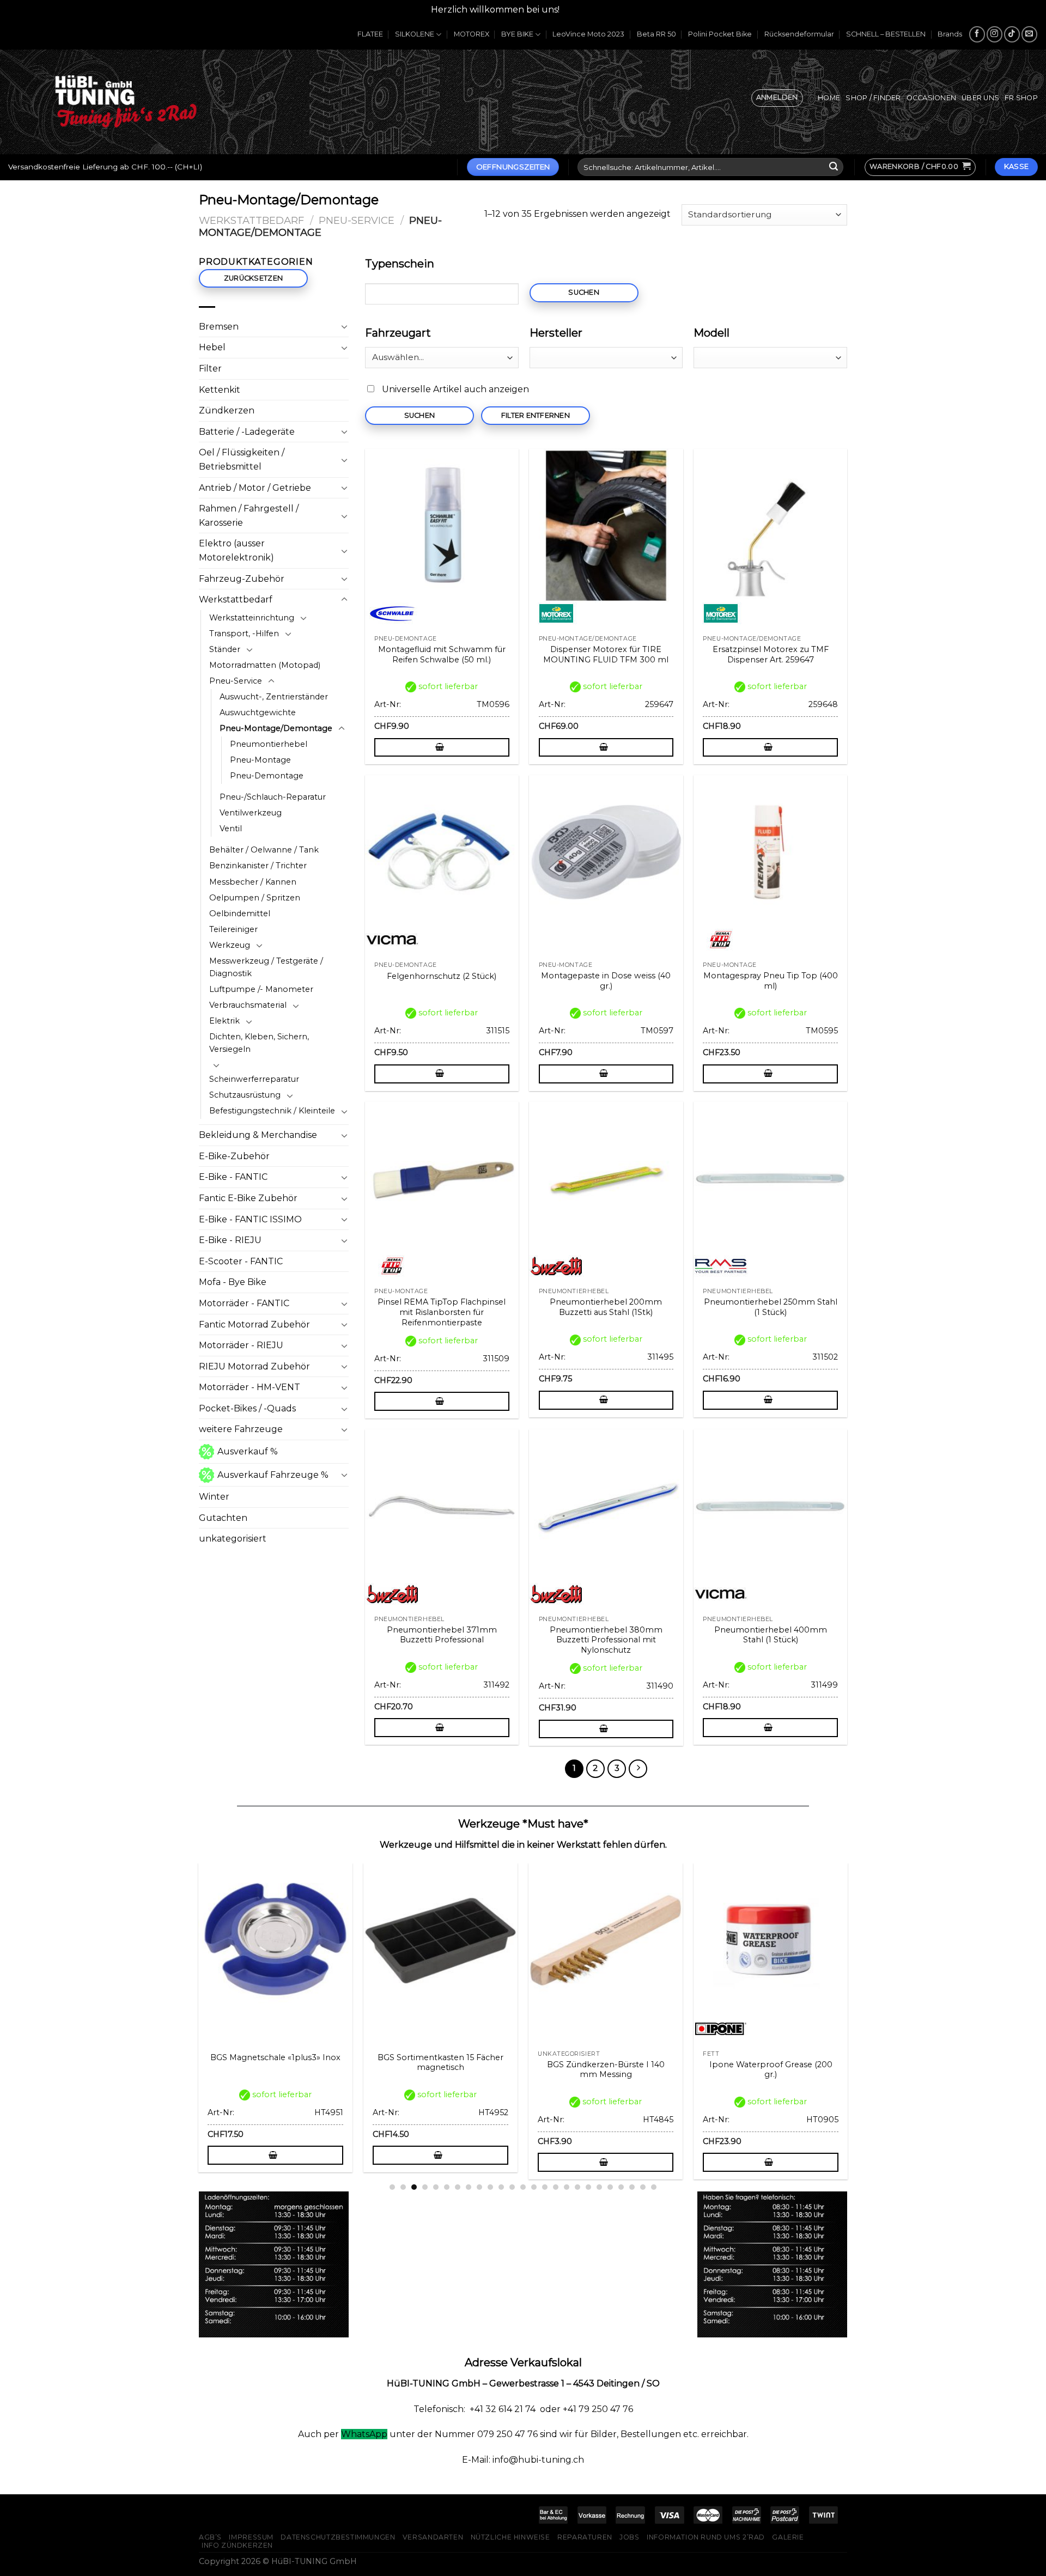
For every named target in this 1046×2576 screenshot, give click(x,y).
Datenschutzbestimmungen (338, 2537)
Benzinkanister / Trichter (258, 866)
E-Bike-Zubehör (234, 1156)
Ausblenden (589, 10)
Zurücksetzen (253, 278)
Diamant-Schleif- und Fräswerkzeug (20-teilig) (276, 2070)
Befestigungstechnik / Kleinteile (272, 1111)
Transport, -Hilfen (244, 634)
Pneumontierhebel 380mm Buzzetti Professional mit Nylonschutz (606, 1640)
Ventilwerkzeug (251, 813)
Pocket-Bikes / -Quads (247, 1408)
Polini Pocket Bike (720, 34)
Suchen (584, 292)
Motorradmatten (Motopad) (265, 665)
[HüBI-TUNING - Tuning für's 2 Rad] (126, 102)
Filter (210, 369)
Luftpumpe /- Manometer (261, 989)
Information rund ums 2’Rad (706, 2537)
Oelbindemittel (240, 914)
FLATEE (370, 34)
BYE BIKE (517, 34)
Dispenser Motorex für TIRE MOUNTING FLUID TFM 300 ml (606, 654)
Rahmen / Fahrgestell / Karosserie (249, 516)
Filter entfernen (536, 415)
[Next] (853, 1994)
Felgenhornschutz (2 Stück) (442, 976)
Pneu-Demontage (267, 776)
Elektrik (224, 1021)
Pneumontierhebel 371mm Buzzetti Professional (442, 1635)
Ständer (225, 649)
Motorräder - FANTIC (244, 1303)
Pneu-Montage (260, 760)
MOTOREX (472, 34)
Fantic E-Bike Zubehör (248, 1198)
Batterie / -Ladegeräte (247, 432)
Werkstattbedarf (251, 220)
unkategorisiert (233, 1539)
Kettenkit (220, 390)
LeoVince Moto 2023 (588, 34)
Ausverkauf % (248, 1451)
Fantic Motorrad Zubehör (254, 1324)
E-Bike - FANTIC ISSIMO (250, 1219)
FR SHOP (1021, 98)
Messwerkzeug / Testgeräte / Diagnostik (266, 967)
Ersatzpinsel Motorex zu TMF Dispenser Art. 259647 (771, 654)
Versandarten (433, 2537)
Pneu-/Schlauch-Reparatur (273, 797)
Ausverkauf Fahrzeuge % (273, 1475)
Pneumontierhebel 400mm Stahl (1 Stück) (771, 1635)
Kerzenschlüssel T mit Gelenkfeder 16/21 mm (606, 2070)
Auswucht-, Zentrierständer (274, 697)
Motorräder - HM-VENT (250, 1387)
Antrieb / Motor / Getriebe (255, 488)
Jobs (629, 2537)
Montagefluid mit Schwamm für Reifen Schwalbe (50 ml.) (442, 654)
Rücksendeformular (799, 34)
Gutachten (223, 1518)
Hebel (212, 347)
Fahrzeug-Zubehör (242, 579)
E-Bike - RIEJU (230, 1240)
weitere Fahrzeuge (241, 1429)
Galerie (788, 2537)
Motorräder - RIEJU (241, 1345)
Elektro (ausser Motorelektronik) (236, 550)
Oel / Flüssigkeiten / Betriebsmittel (242, 459)
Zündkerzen (227, 410)
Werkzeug (230, 945)
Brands (950, 34)
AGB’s (210, 2537)
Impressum (251, 2537)
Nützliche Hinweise (510, 2537)
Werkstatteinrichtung (252, 618)
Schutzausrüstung (245, 1095)
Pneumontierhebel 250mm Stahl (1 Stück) (771, 1307)
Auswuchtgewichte (258, 712)
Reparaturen (585, 2537)
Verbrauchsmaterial (248, 1005)
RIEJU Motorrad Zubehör (254, 1366)
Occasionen (932, 98)
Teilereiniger (233, 929)
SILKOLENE (415, 34)
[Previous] (193, 1994)
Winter (214, 1497)
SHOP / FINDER (873, 98)
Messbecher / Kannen (253, 882)
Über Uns (980, 98)
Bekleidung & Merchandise (258, 1135)
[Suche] (834, 167)
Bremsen (219, 327)
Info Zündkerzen (237, 2545)
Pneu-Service (357, 220)
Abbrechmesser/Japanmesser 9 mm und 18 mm (772, 2070)
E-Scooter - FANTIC (241, 1261)
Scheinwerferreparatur (254, 1079)
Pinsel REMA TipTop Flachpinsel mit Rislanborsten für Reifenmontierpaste (442, 1312)
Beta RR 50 (656, 34)
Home (829, 98)
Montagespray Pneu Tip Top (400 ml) (771, 981)
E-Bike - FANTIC (233, 1177)
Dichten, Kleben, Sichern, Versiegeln (259, 1043)
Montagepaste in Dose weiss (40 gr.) (606, 981)
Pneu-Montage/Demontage (276, 728)
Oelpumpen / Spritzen (255, 898)
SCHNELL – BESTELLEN (886, 34)
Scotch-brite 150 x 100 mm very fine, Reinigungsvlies (442, 2070)
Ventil (231, 829)
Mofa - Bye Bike (233, 1282)
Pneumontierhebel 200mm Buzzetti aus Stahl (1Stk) (606, 1307)
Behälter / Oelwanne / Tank (264, 850)
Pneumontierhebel (269, 744)
